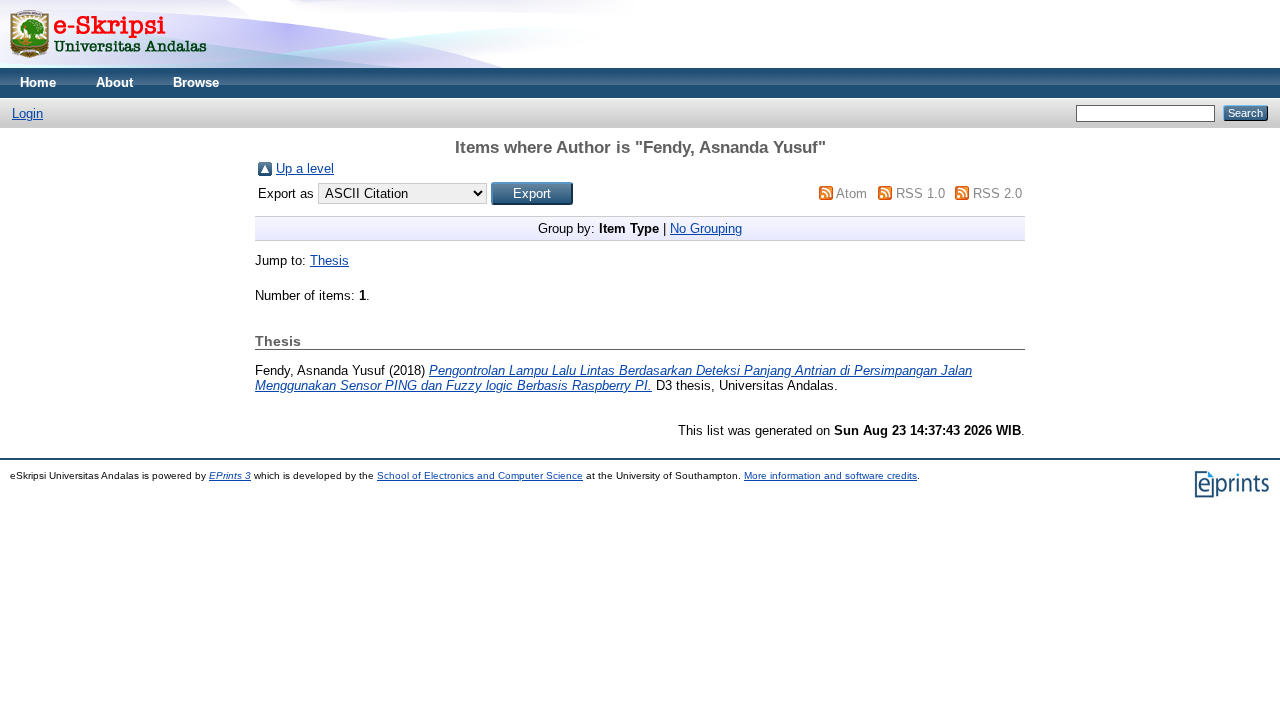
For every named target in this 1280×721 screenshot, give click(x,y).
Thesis (329, 260)
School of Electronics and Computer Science (480, 475)
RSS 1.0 (920, 193)
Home (38, 82)
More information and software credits (830, 475)
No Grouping (706, 228)
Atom (851, 193)
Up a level (305, 168)
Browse (196, 82)
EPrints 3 (230, 475)
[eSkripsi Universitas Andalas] (108, 63)
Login (27, 113)
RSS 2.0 (997, 193)
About (114, 82)
